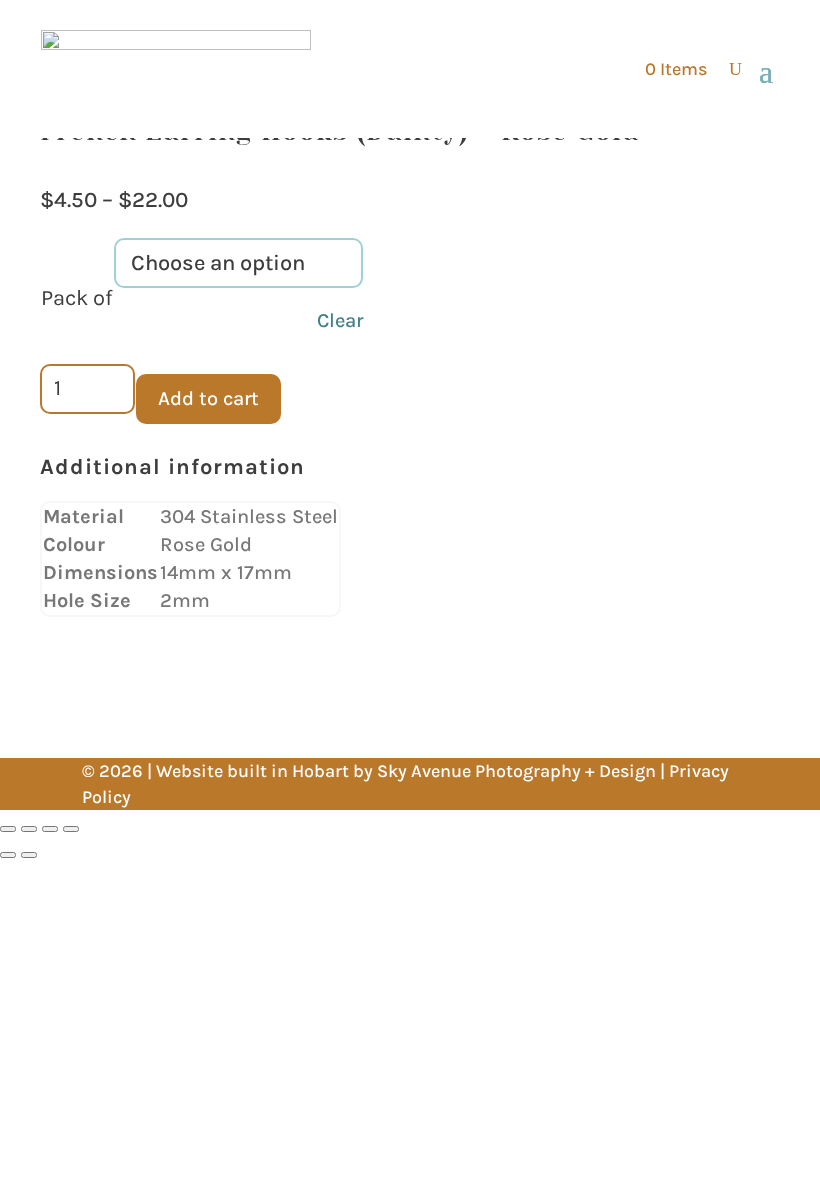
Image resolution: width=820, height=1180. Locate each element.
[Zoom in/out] (8, 829)
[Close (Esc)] (71, 829)
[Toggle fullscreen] (29, 829)
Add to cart (208, 398)
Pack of (77, 298)
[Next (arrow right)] (29, 855)
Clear (340, 320)
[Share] (50, 829)
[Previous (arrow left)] (8, 855)
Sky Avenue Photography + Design (516, 771)
